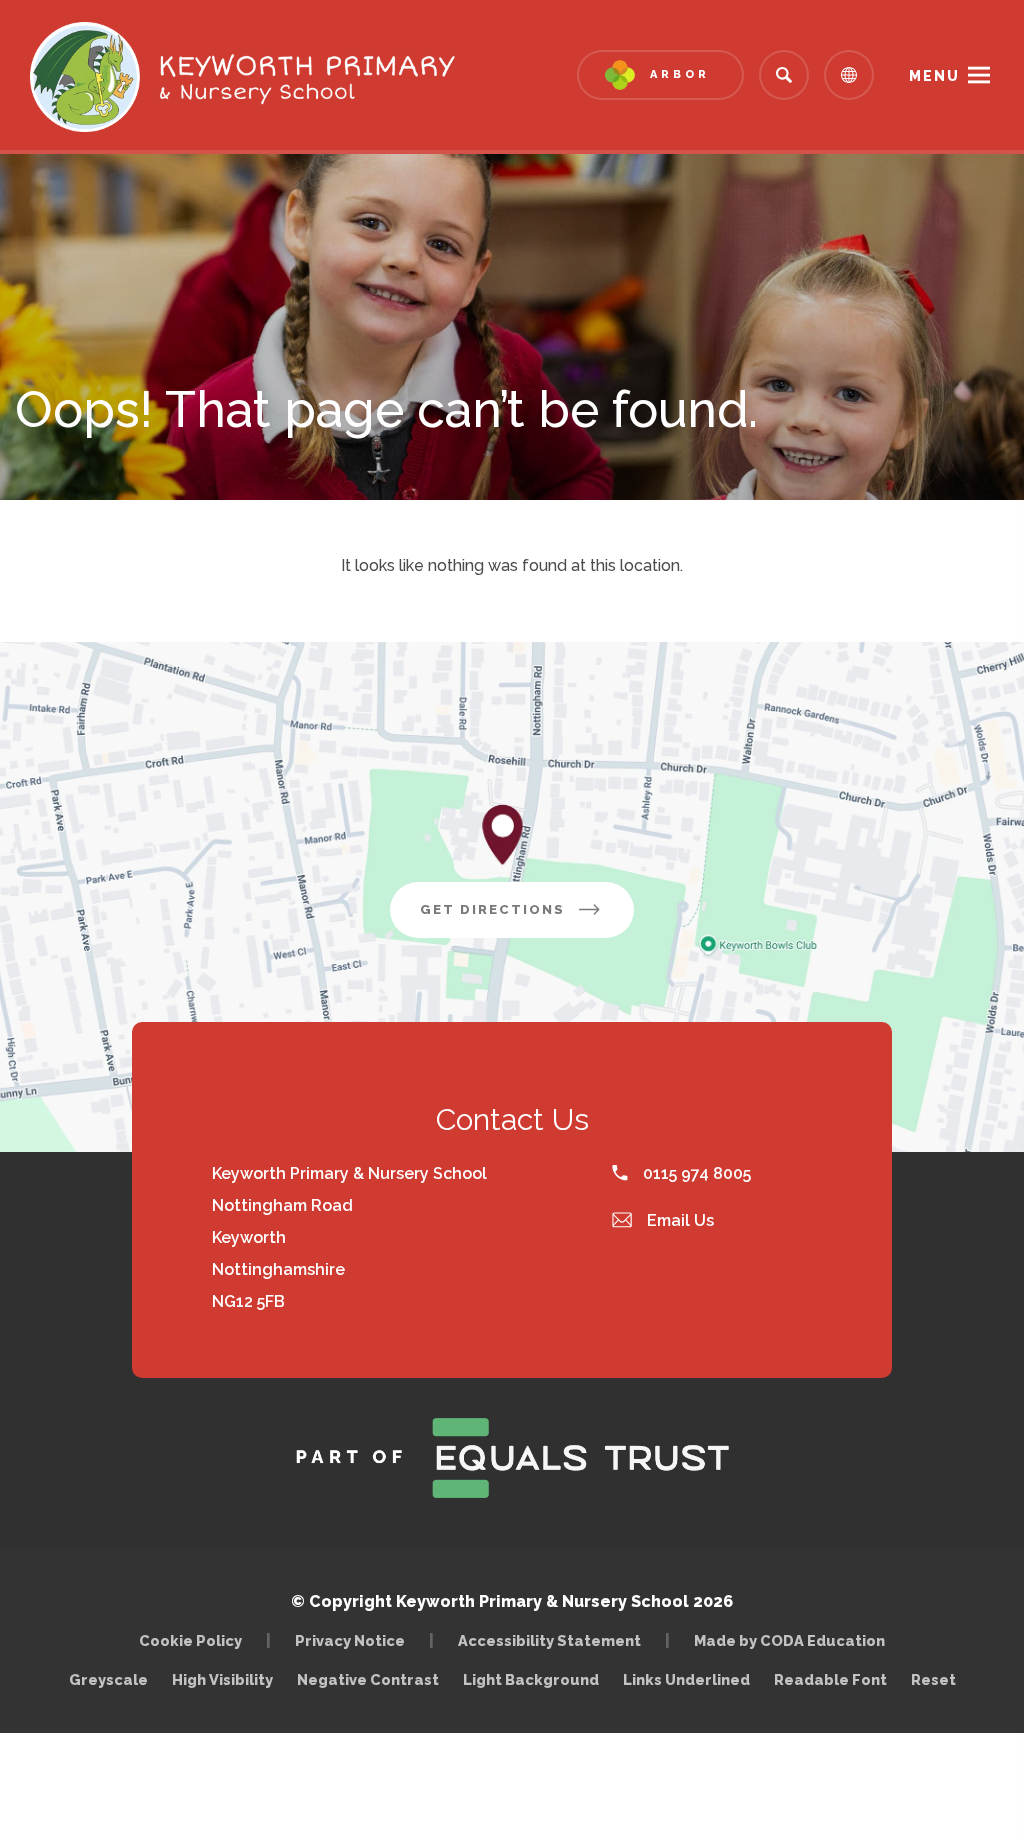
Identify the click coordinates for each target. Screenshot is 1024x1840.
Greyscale (108, 1679)
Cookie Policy (190, 1640)
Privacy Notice (350, 1640)
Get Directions (527, 919)
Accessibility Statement (549, 1640)
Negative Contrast (368, 1679)
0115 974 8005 (695, 1173)
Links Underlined (686, 1679)
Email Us (678, 1220)
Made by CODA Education (794, 1640)
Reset (933, 1679)
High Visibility (222, 1679)
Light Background (531, 1679)
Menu (934, 76)
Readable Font (830, 1679)
